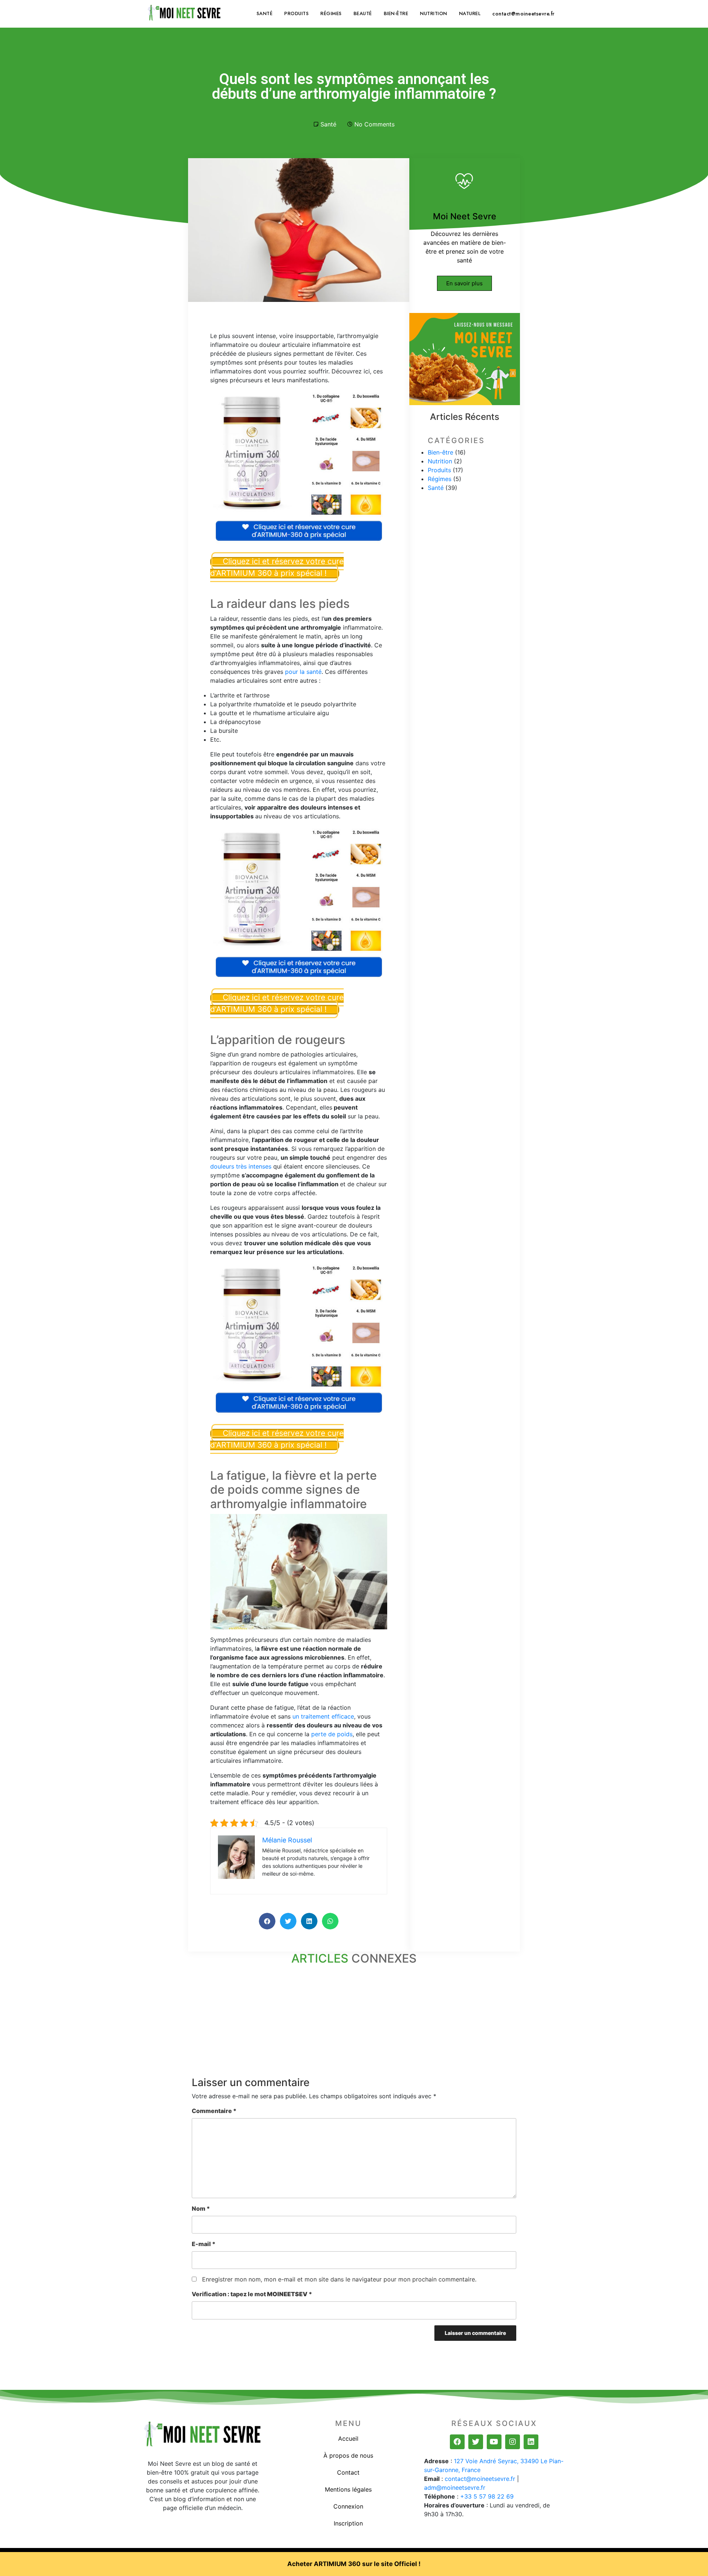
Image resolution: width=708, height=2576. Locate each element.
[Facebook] (457, 2442)
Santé (265, 13)
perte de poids (332, 1734)
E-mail (204, 2244)
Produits (296, 13)
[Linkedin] (531, 2442)
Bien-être (396, 13)
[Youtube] (494, 2442)
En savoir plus (464, 283)
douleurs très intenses (241, 1166)
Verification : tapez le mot (252, 2294)
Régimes (331, 13)
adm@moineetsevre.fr (455, 2488)
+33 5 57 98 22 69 (487, 2496)
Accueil (348, 2439)
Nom (201, 2208)
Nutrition (434, 13)
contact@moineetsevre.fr (523, 14)
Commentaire (214, 2111)
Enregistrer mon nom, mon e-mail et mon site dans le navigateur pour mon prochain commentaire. (339, 2279)
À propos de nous (348, 2455)
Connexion (348, 2506)
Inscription (348, 2523)
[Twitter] (476, 2442)
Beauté (363, 13)
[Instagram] (513, 2442)
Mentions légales (348, 2489)
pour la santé (303, 672)
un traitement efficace (323, 1716)
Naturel (470, 13)
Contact (348, 2472)
